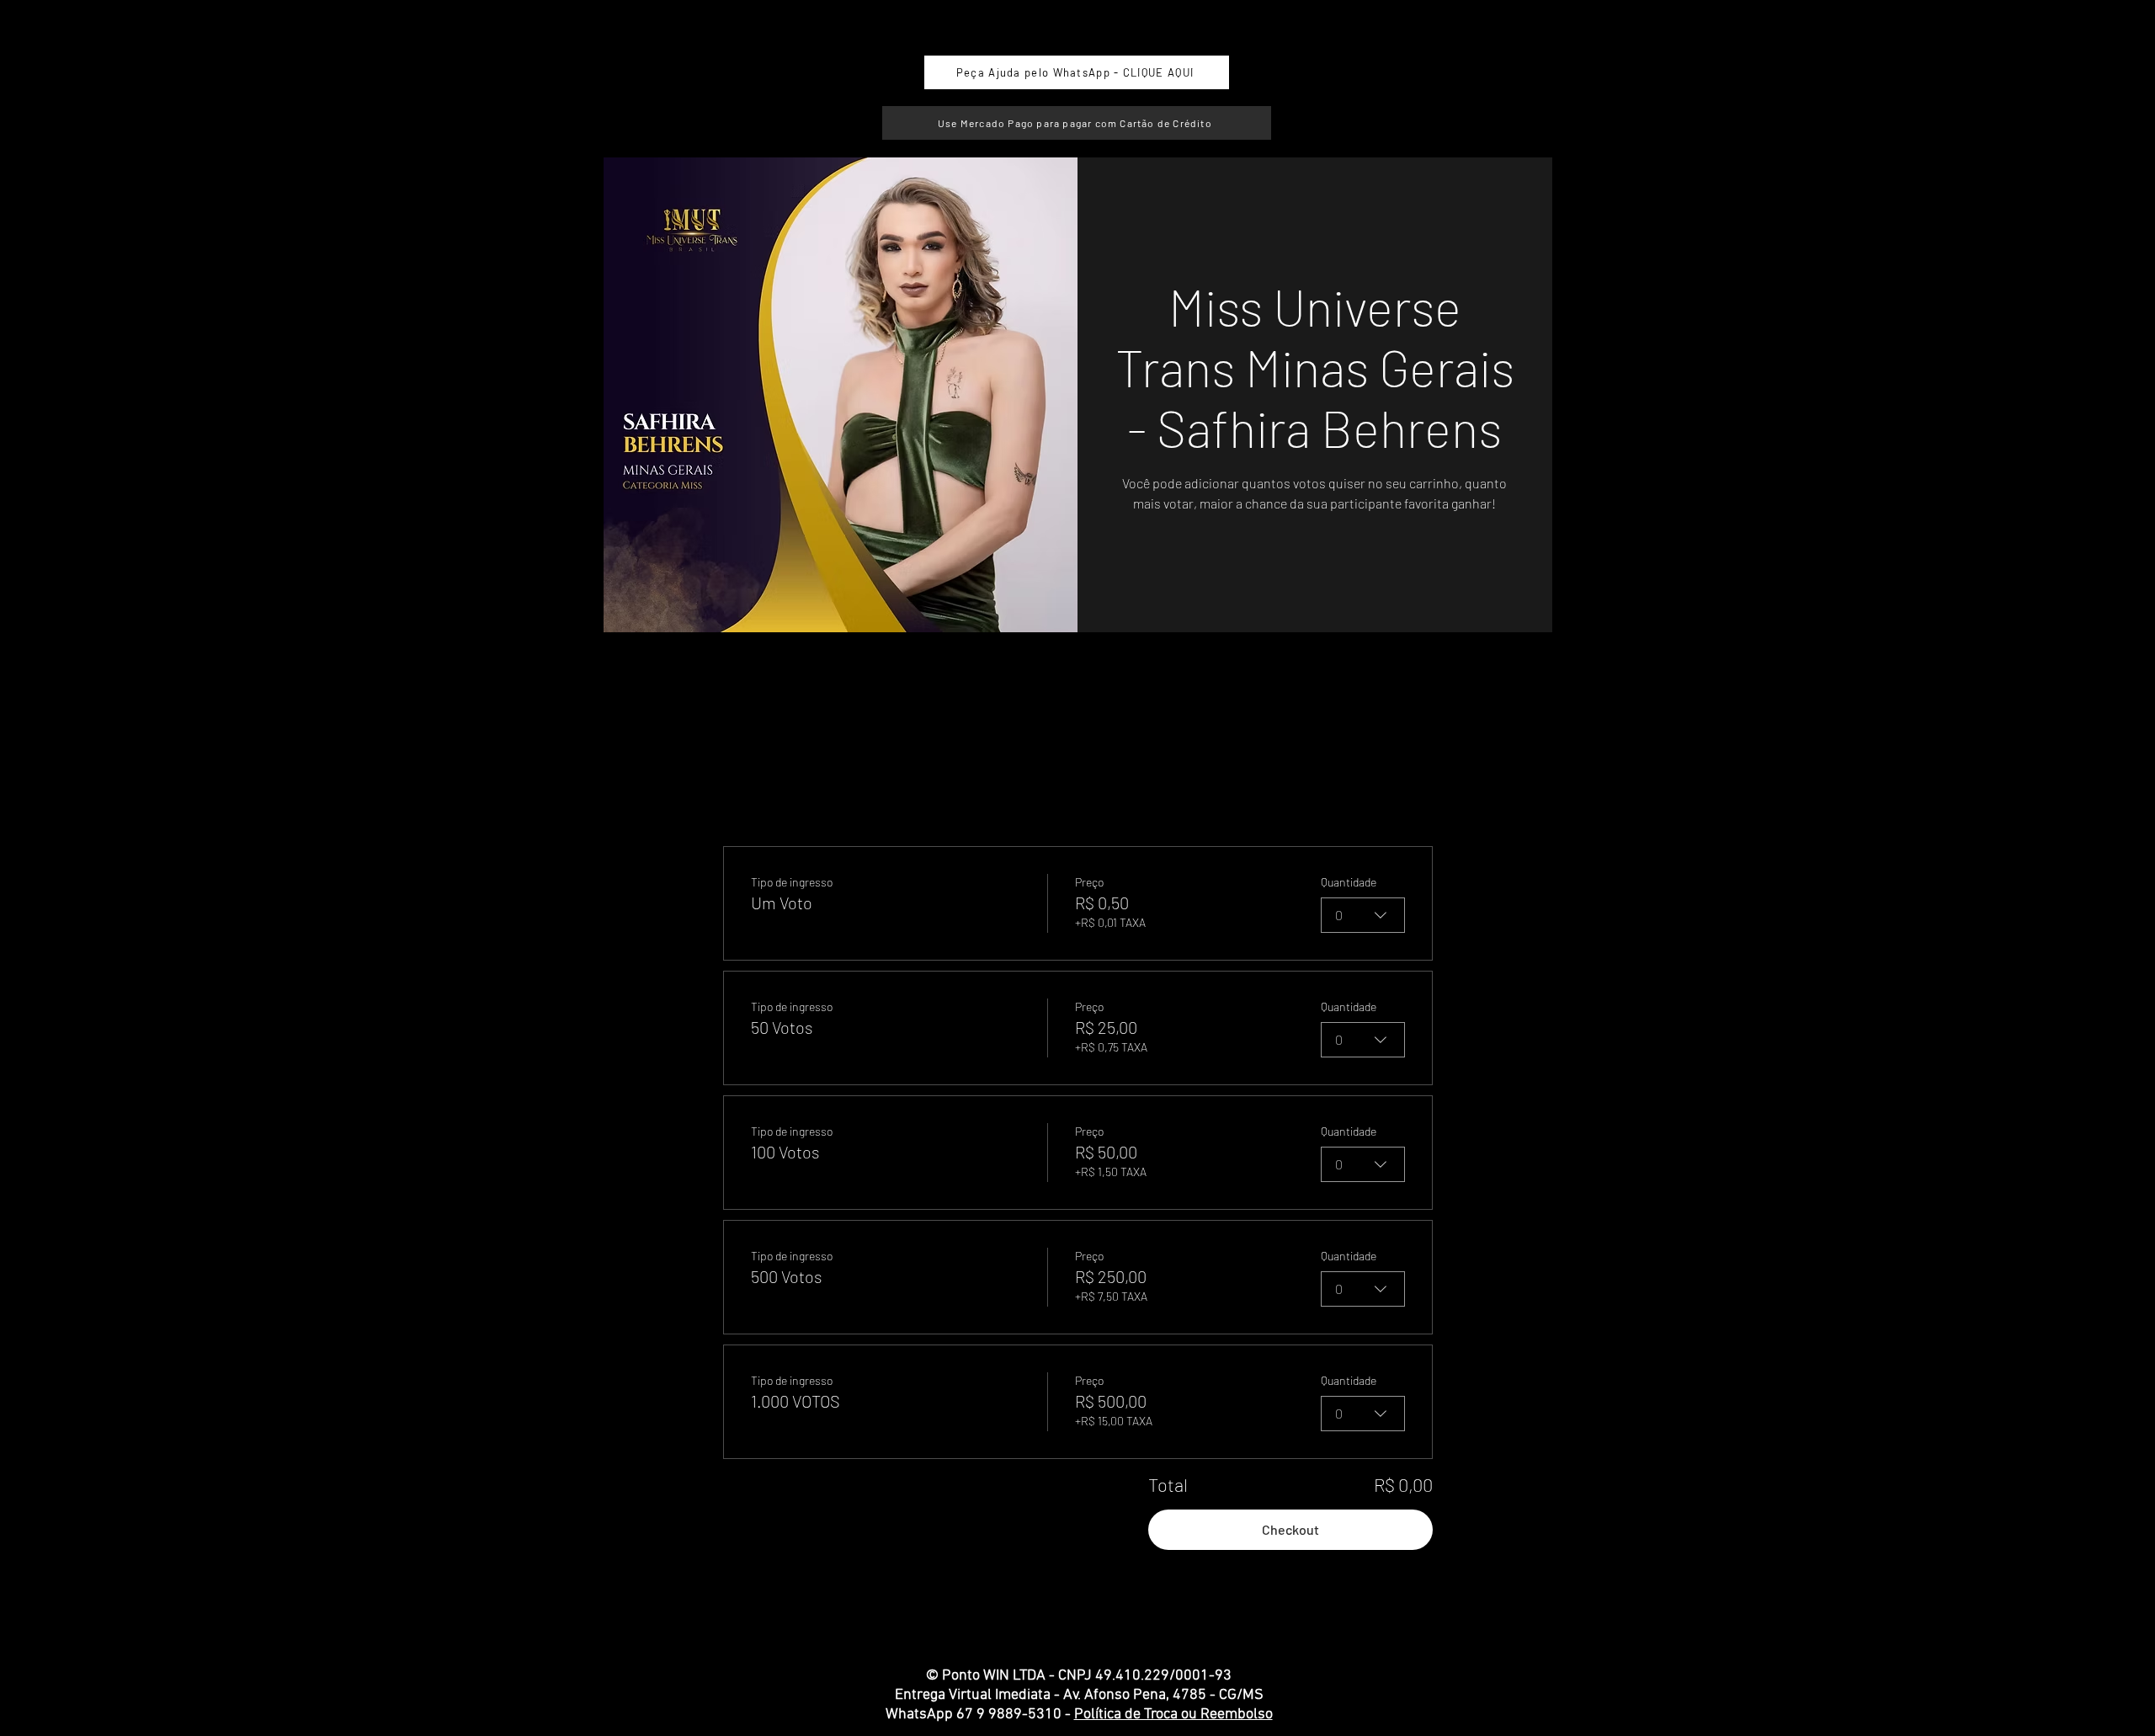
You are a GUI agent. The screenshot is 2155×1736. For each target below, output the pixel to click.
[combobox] (1363, 915)
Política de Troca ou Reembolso (1173, 1715)
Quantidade (1349, 882)
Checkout (1290, 1529)
